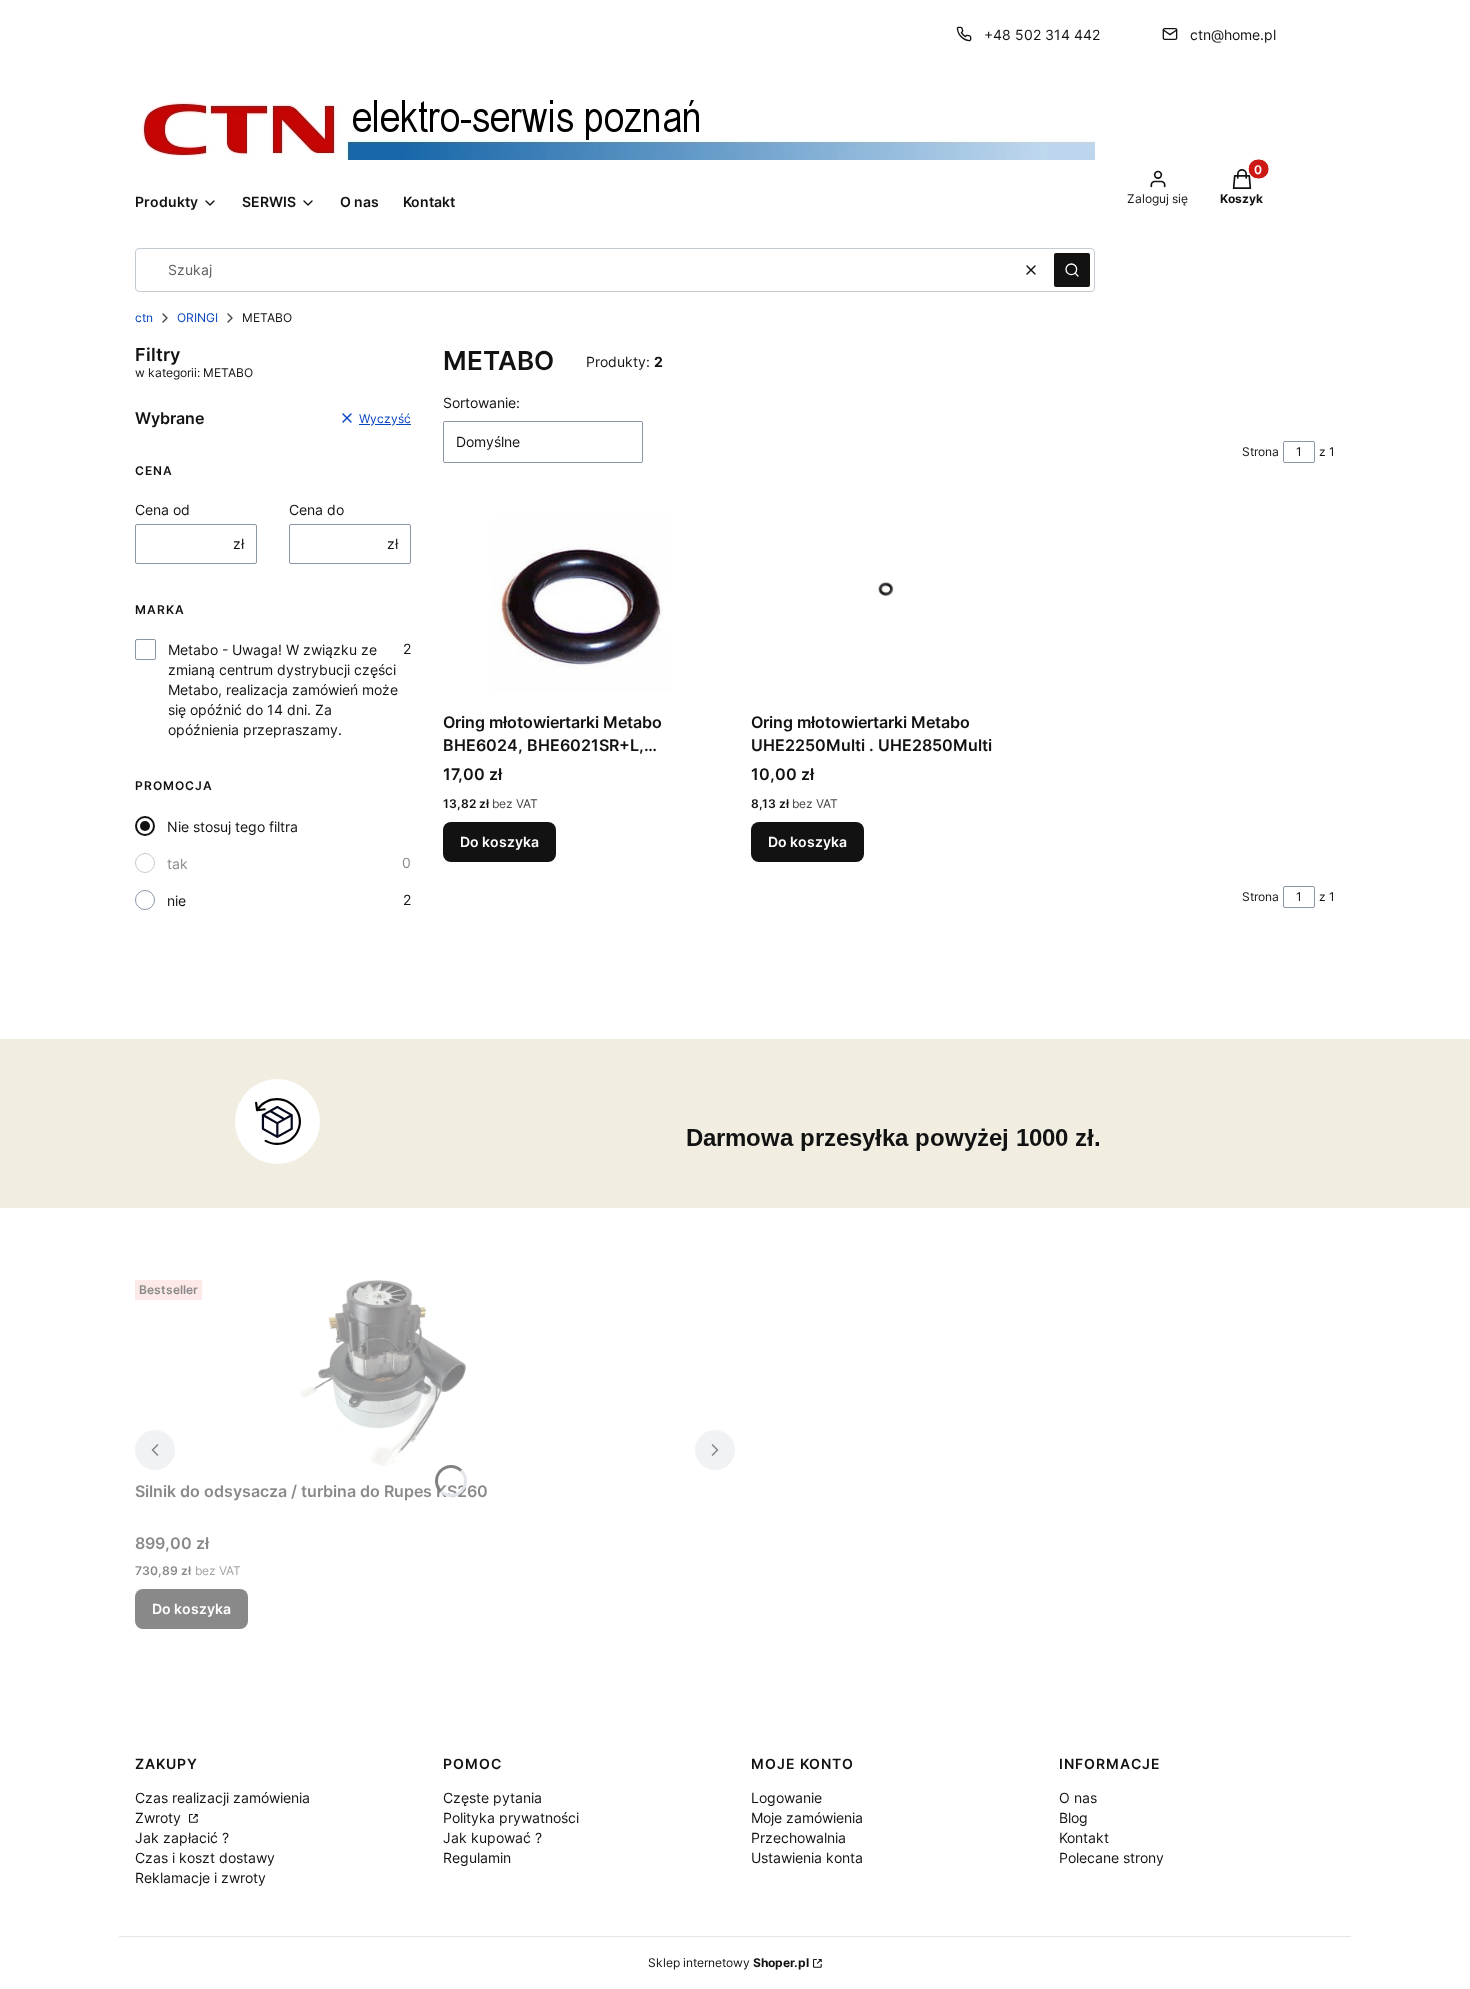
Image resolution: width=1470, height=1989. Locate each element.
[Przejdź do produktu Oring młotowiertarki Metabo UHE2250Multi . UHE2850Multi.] (889, 603)
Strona (1260, 451)
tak (177, 863)
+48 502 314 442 (1042, 34)
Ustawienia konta (807, 1857)
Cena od (162, 509)
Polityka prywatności (511, 1817)
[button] (1072, 270)
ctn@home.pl (1233, 34)
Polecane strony (1111, 1857)
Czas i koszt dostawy (205, 1857)
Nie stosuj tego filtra (232, 826)
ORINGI (197, 317)
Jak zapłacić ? (182, 1837)
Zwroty (160, 1817)
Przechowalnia (798, 1837)
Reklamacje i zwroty (200, 1877)
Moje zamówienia (807, 1817)
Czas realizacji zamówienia (222, 1797)
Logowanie (786, 1797)
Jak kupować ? (492, 1837)
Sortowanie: (481, 402)
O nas (1078, 1797)
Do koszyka (499, 841)
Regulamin (477, 1857)
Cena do (316, 509)
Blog (1073, 1817)
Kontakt (1084, 1837)
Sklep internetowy (728, 1962)
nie (176, 900)
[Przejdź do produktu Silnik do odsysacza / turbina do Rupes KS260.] (385, 1372)
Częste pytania (492, 1797)
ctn (144, 317)
